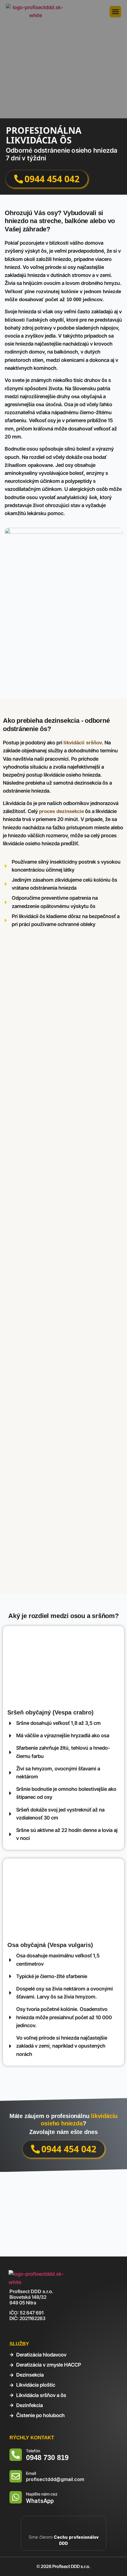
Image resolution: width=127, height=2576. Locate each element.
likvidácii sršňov (83, 743)
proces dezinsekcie (61, 811)
